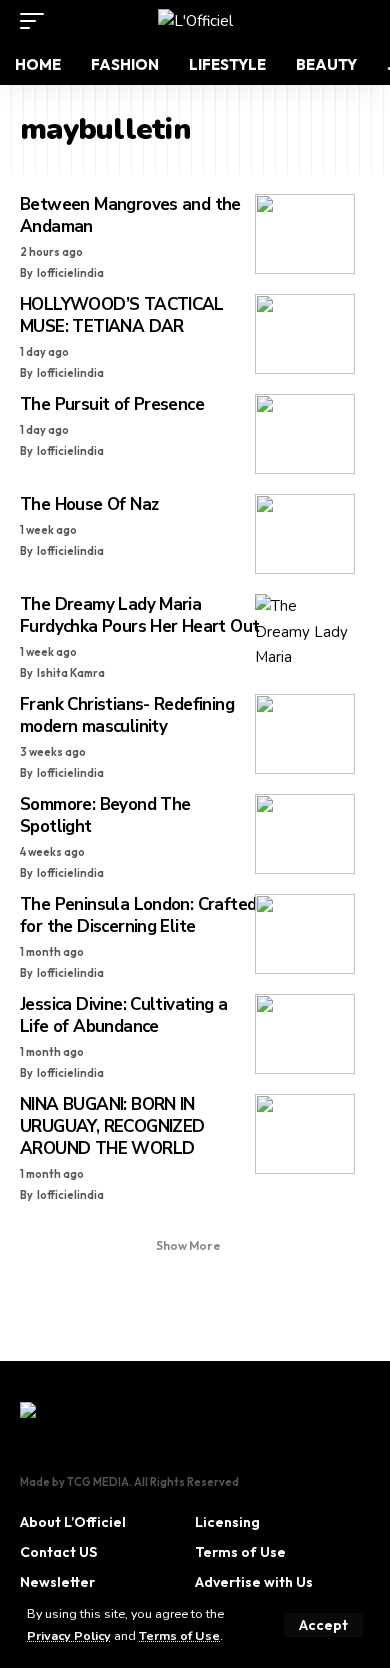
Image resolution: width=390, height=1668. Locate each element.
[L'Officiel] (195, 21)
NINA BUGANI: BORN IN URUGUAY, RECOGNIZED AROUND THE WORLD (112, 1126)
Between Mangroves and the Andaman (130, 215)
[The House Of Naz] (305, 534)
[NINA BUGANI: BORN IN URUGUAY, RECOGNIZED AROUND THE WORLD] (305, 1134)
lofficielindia (70, 273)
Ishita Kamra (71, 673)
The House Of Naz (89, 504)
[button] (323, 1625)
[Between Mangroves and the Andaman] (305, 234)
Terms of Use (179, 1635)
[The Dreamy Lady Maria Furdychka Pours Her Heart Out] (305, 634)
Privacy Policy (69, 1635)
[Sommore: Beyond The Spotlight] (305, 834)
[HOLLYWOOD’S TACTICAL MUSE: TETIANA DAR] (305, 334)
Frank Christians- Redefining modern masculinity (127, 715)
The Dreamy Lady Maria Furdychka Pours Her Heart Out (139, 615)
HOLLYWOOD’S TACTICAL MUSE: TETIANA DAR (122, 315)
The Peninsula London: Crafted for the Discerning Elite (138, 915)
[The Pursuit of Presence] (305, 434)
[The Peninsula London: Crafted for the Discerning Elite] (305, 934)
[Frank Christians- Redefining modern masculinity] (305, 734)
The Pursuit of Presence (112, 404)
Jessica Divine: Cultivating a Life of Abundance (123, 1015)
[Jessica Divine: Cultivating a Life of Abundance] (305, 1034)
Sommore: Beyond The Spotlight (105, 815)
